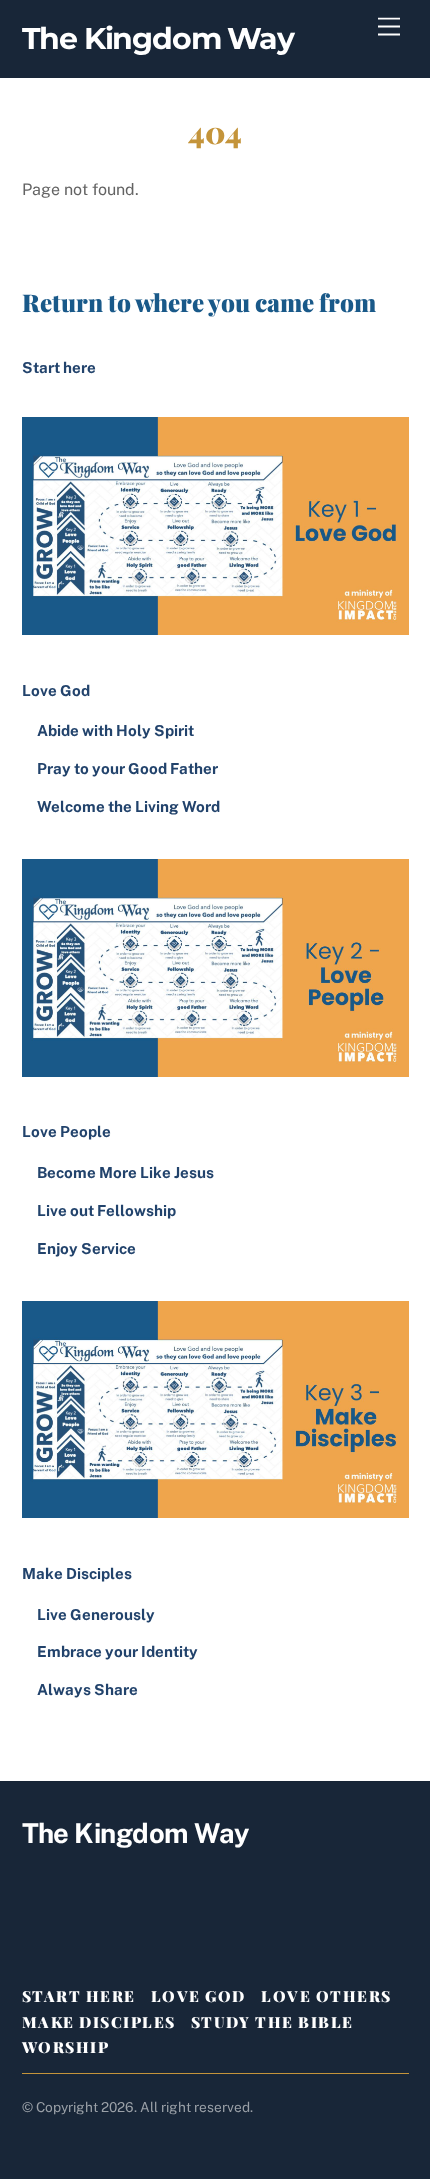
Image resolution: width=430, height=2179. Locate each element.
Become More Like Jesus (125, 1172)
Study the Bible (272, 2022)
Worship (66, 2047)
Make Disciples (99, 2022)
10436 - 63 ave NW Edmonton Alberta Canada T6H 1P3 (215, 1887)
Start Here (79, 1996)
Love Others (326, 1996)
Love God (198, 1996)
